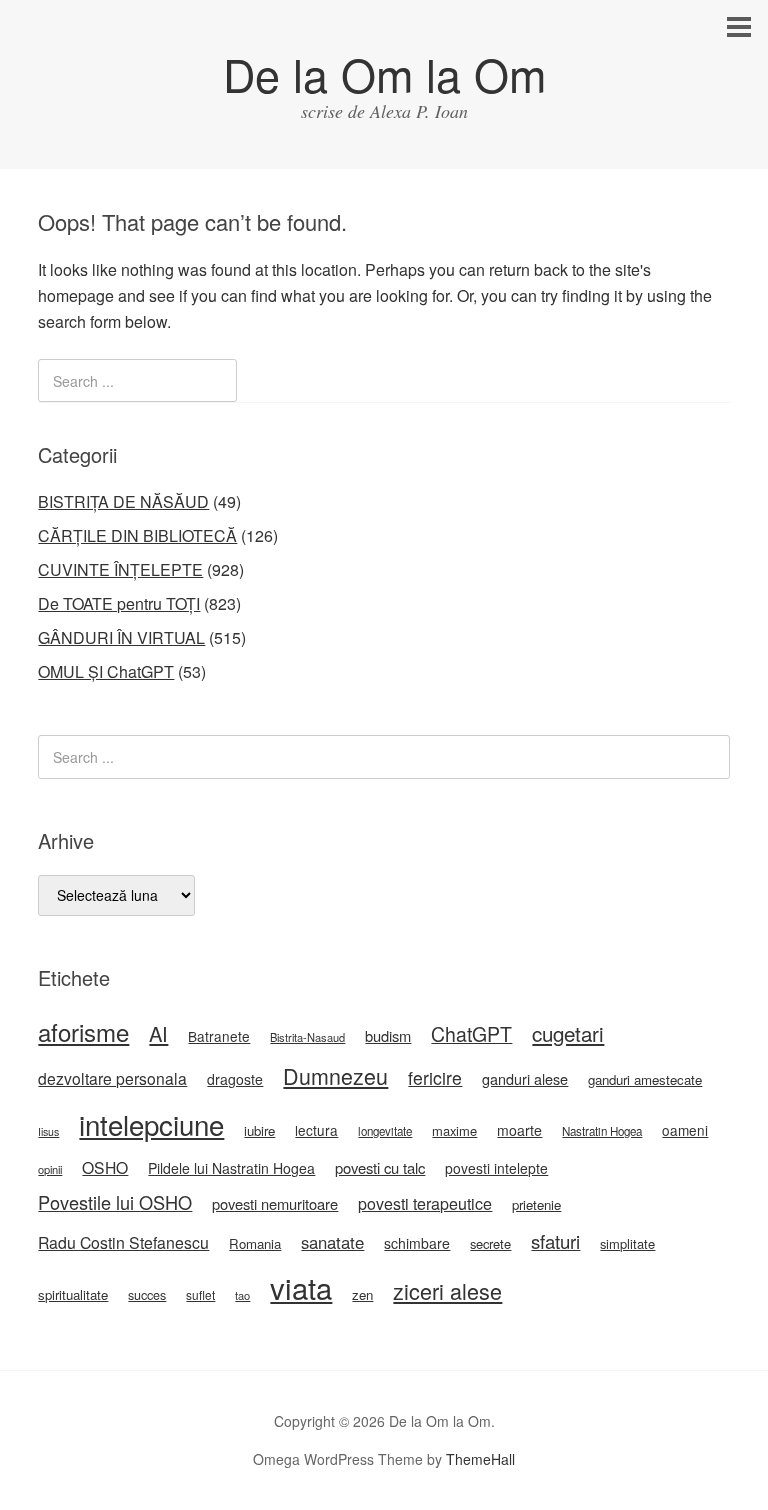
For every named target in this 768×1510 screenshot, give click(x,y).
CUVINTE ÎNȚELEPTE (120, 569)
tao (242, 1295)
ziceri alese (447, 1290)
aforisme (83, 1031)
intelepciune (151, 1124)
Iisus (48, 1131)
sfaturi (555, 1241)
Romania (255, 1243)
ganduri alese (525, 1078)
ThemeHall (480, 1459)
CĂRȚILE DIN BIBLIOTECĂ (137, 535)
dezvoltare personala (112, 1078)
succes (147, 1295)
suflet (200, 1294)
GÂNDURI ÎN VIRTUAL (121, 637)
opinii (50, 1169)
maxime (454, 1130)
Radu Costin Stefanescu (123, 1242)
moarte (519, 1130)
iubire (259, 1130)
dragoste (235, 1079)
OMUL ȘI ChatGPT (106, 671)
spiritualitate (73, 1294)
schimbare (417, 1243)
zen (362, 1294)
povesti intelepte (496, 1168)
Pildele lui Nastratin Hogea (231, 1168)
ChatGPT (471, 1034)
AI (158, 1033)
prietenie (536, 1204)
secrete (490, 1243)
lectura (316, 1130)
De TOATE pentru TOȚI (119, 603)
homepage (76, 295)
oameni (685, 1130)
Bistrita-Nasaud (307, 1037)
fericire (435, 1077)
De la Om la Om (384, 73)
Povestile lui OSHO (115, 1202)
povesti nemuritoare (275, 1203)
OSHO (105, 1167)
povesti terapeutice (425, 1203)
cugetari (568, 1033)
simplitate (627, 1243)
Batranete (219, 1036)
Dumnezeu (335, 1075)
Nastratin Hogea (602, 1131)
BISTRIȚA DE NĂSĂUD (123, 501)
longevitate (385, 1131)
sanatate (332, 1242)
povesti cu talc (380, 1167)
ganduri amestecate (645, 1079)
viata (301, 1287)
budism (388, 1035)
